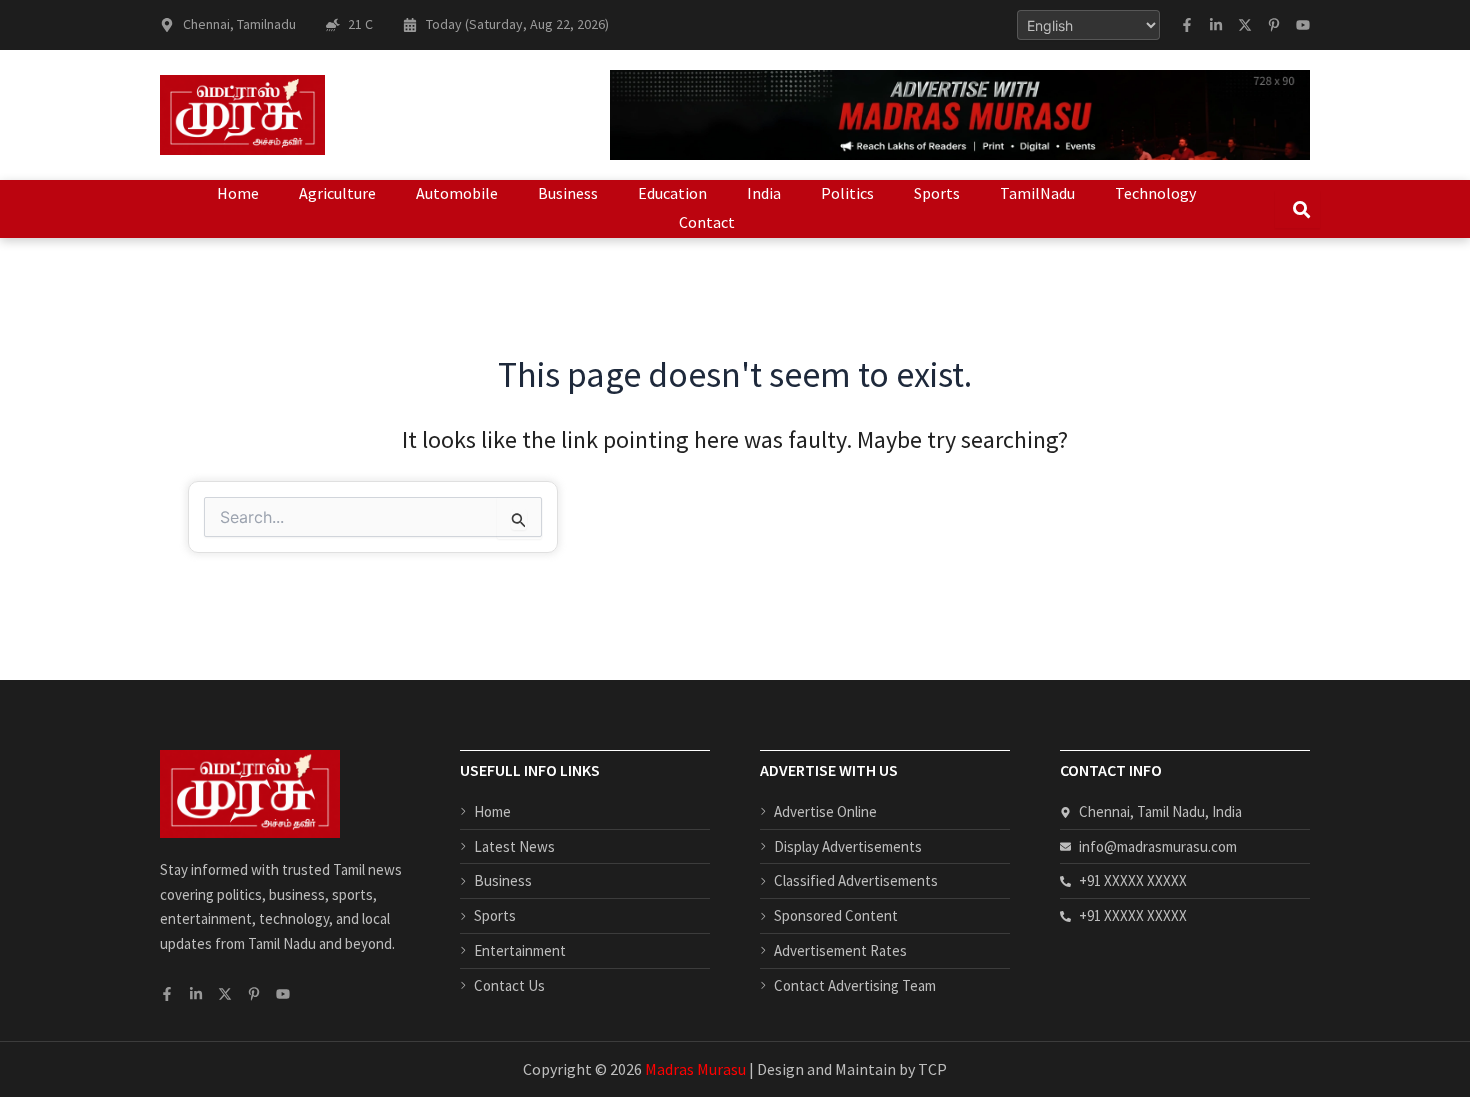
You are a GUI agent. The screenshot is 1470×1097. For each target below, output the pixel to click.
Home (238, 193)
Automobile (457, 193)
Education (672, 193)
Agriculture (337, 193)
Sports (937, 193)
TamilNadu (1037, 193)
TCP (932, 1069)
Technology (1155, 193)
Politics (847, 193)
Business (568, 193)
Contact (707, 222)
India (764, 193)
